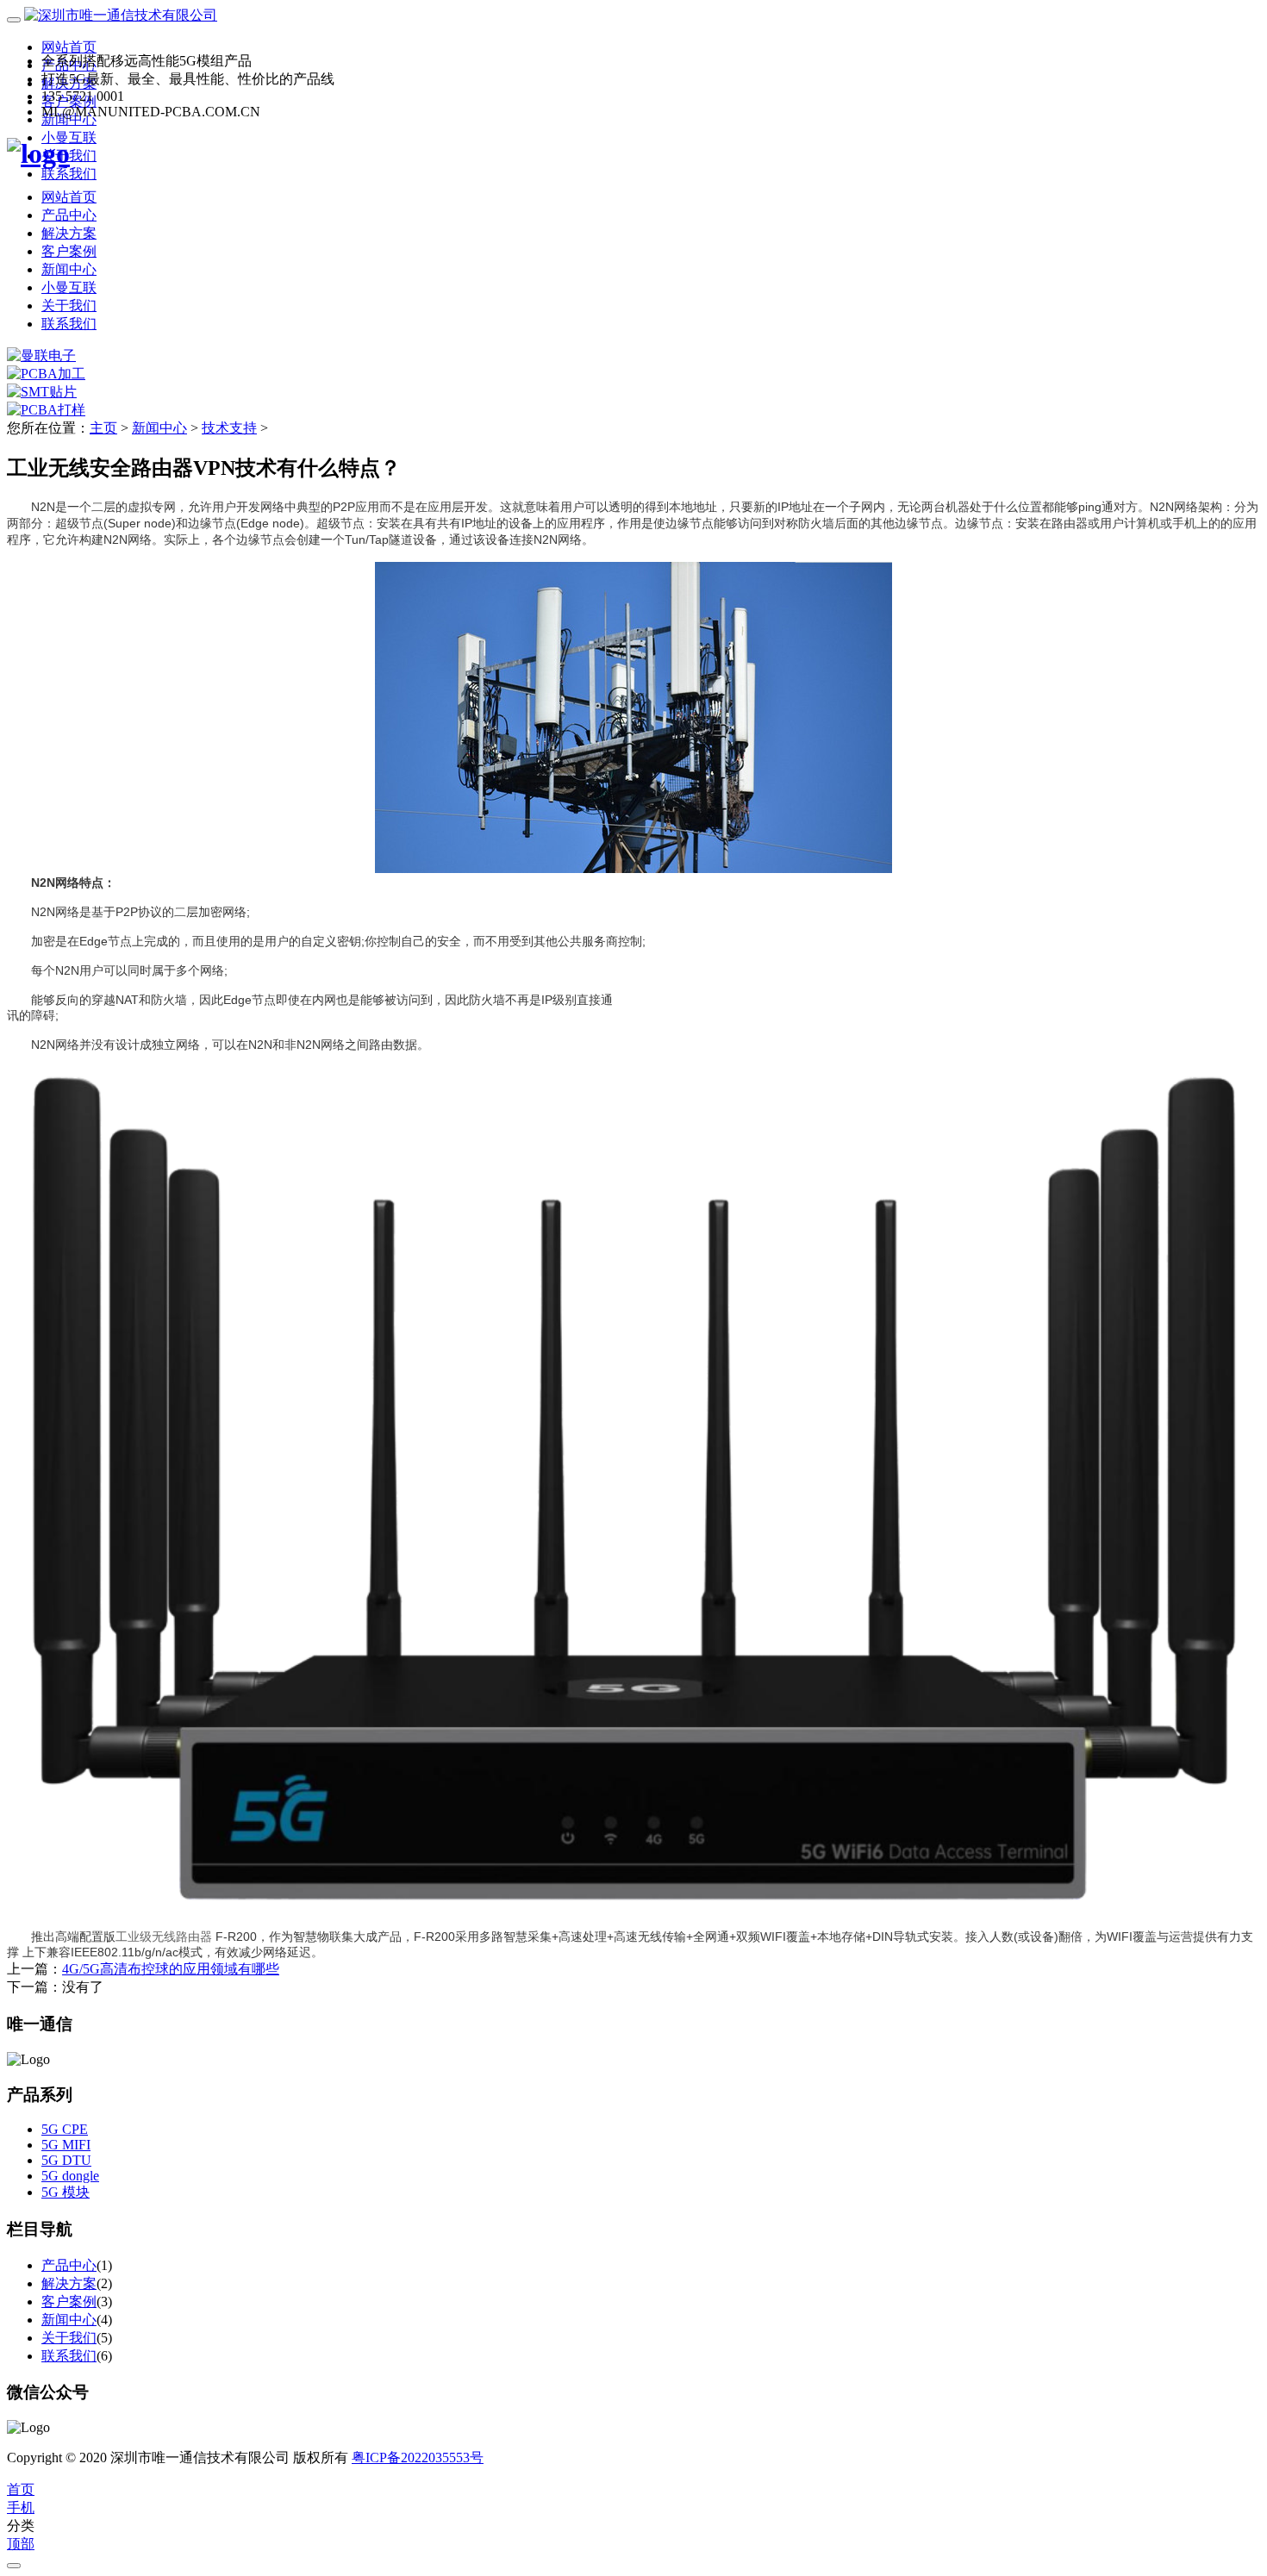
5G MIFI (66, 2145)
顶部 (21, 2544)
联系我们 (69, 174)
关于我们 (69, 306)
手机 (21, 2507)
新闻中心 (69, 269)
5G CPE (65, 2129)
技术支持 (229, 428)
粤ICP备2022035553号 (418, 2457)
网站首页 (69, 47)
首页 (21, 2489)
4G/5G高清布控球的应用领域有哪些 (171, 1969)
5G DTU (66, 2160)
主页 (103, 428)
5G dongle (70, 2176)
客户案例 (69, 251)
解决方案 (69, 233)
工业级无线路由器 (164, 1937)
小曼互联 (69, 287)
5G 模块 (66, 2192)
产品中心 (69, 215)
